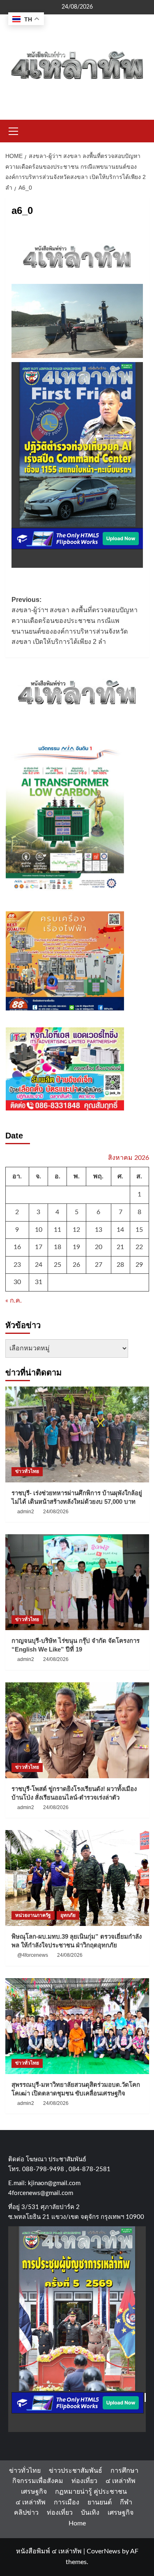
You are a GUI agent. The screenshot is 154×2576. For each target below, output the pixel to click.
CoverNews (103, 2551)
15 (139, 1230)
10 (39, 1230)
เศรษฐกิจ (34, 2492)
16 (17, 1247)
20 (99, 1247)
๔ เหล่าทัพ (121, 2481)
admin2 (26, 1512)
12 (76, 1230)
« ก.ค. (14, 1301)
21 (120, 1247)
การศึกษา (124, 2471)
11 (57, 1230)
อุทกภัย (68, 1915)
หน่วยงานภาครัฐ (33, 1915)
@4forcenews (33, 1955)
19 (76, 1247)
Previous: (75, 621)
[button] (14, 130)
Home (77, 2523)
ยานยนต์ (100, 2502)
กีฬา (126, 2502)
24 (39, 1265)
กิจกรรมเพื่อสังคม (38, 2481)
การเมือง (67, 2502)
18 (57, 1247)
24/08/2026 (56, 1512)
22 (139, 1247)
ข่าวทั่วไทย (27, 1471)
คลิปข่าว (26, 2513)
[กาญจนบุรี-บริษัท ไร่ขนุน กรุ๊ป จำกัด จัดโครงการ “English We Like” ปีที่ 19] (77, 1582)
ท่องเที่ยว (84, 2481)
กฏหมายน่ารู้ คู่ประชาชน (91, 2492)
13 (99, 1230)
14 (120, 1230)
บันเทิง (90, 2513)
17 (39, 1247)
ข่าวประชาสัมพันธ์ (76, 2471)
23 (17, 1265)
